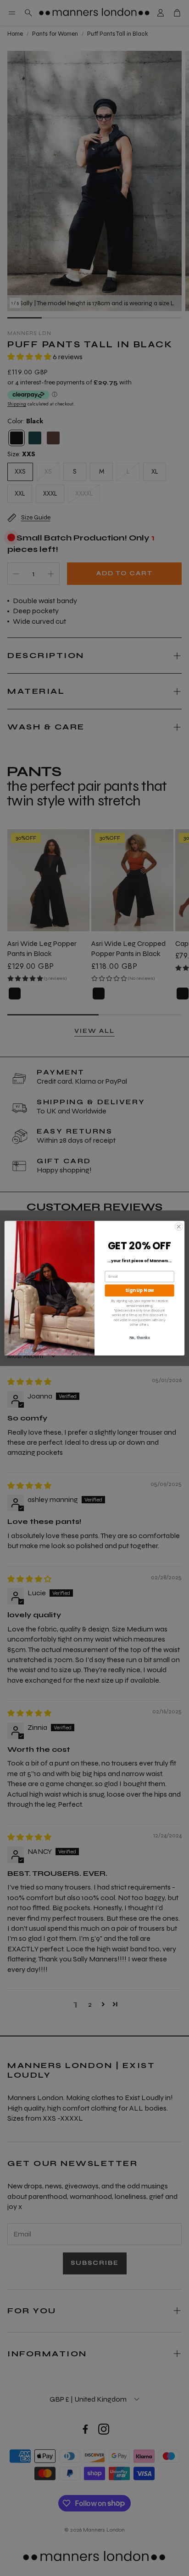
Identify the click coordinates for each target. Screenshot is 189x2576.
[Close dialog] (179, 1226)
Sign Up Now (139, 1291)
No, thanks (140, 1338)
